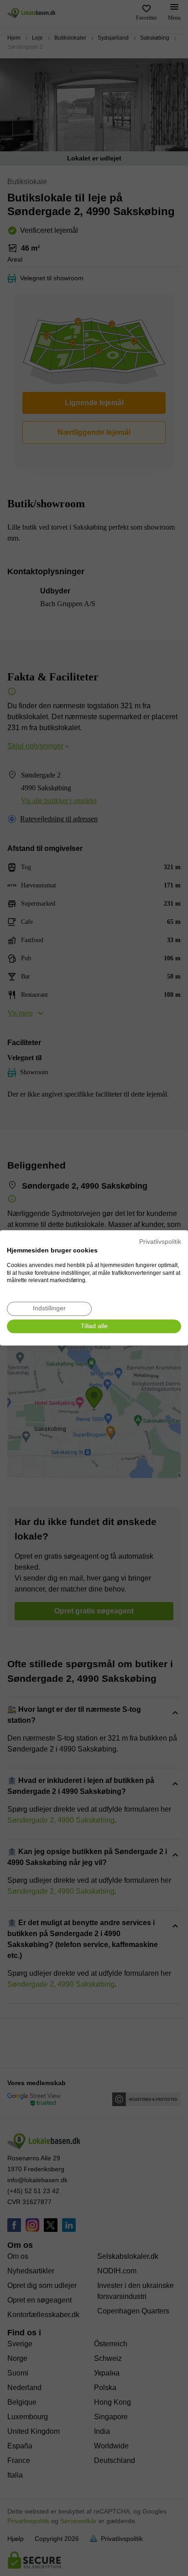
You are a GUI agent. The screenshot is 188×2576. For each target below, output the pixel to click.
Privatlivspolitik (160, 1242)
